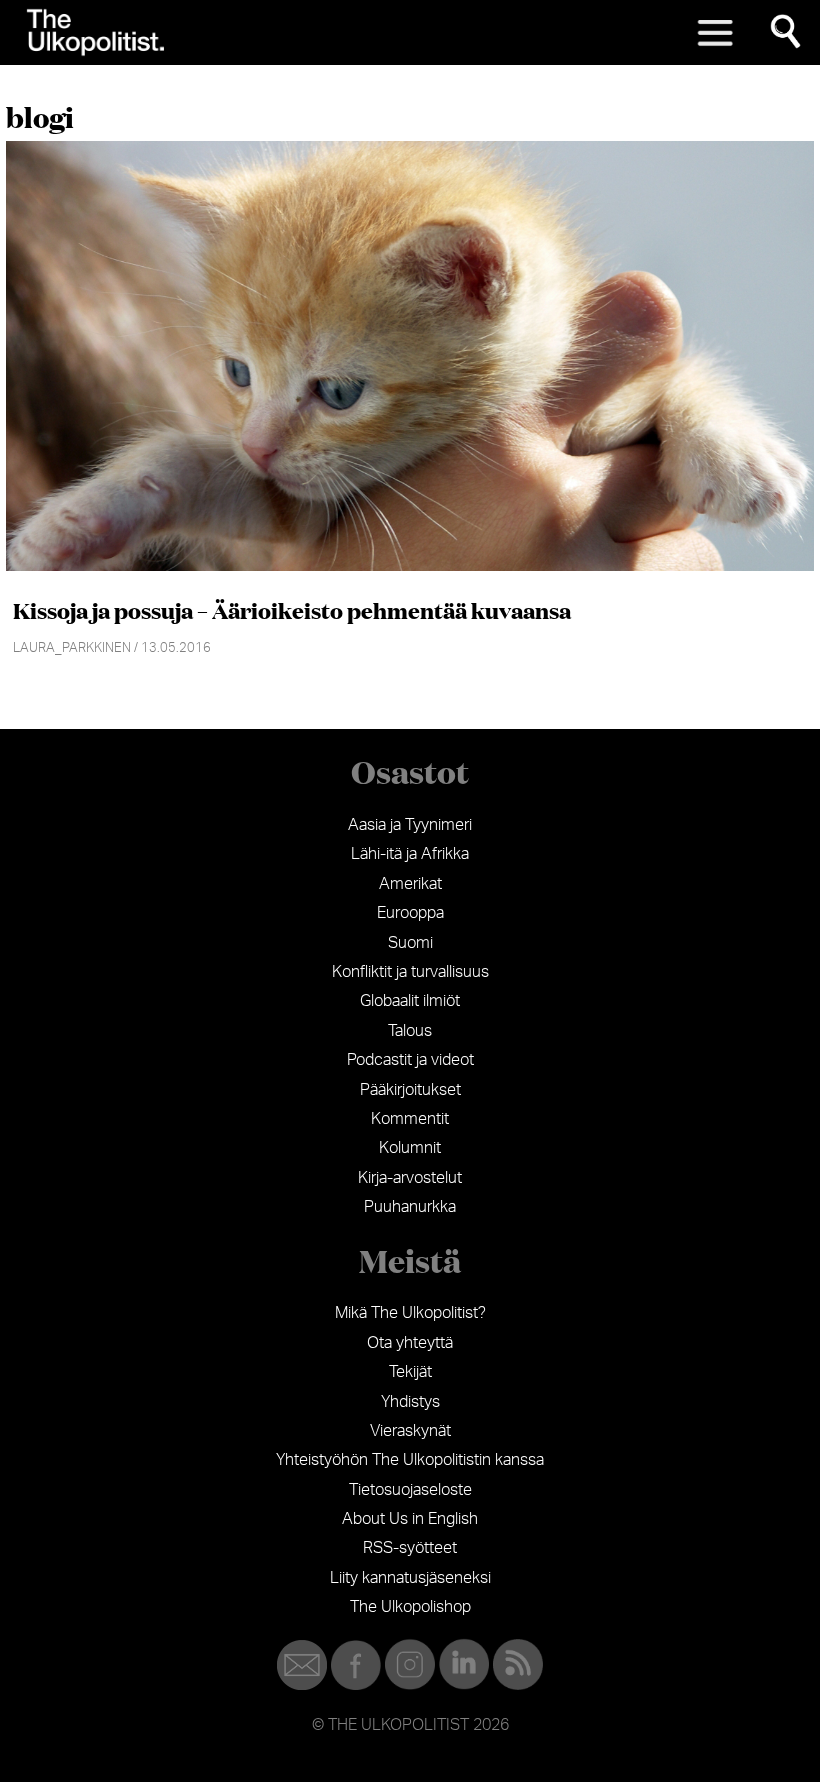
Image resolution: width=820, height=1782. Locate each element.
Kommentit (410, 1119)
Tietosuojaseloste (410, 1490)
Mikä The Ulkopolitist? (410, 1313)
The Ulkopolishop (410, 1607)
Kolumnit (410, 1148)
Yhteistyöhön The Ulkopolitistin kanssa (410, 1460)
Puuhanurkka (410, 1207)
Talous (410, 1031)
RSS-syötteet (410, 1548)
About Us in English (410, 1519)
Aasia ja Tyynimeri (410, 825)
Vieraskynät (410, 1431)
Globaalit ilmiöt (410, 1001)
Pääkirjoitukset (410, 1090)
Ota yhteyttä (410, 1343)
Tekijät (410, 1372)
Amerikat (410, 884)
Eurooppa (410, 913)
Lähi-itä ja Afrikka (410, 854)
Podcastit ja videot (410, 1060)
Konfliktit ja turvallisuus (410, 972)
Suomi (410, 943)
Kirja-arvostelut (410, 1178)
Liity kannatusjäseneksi (410, 1578)
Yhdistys (410, 1402)
